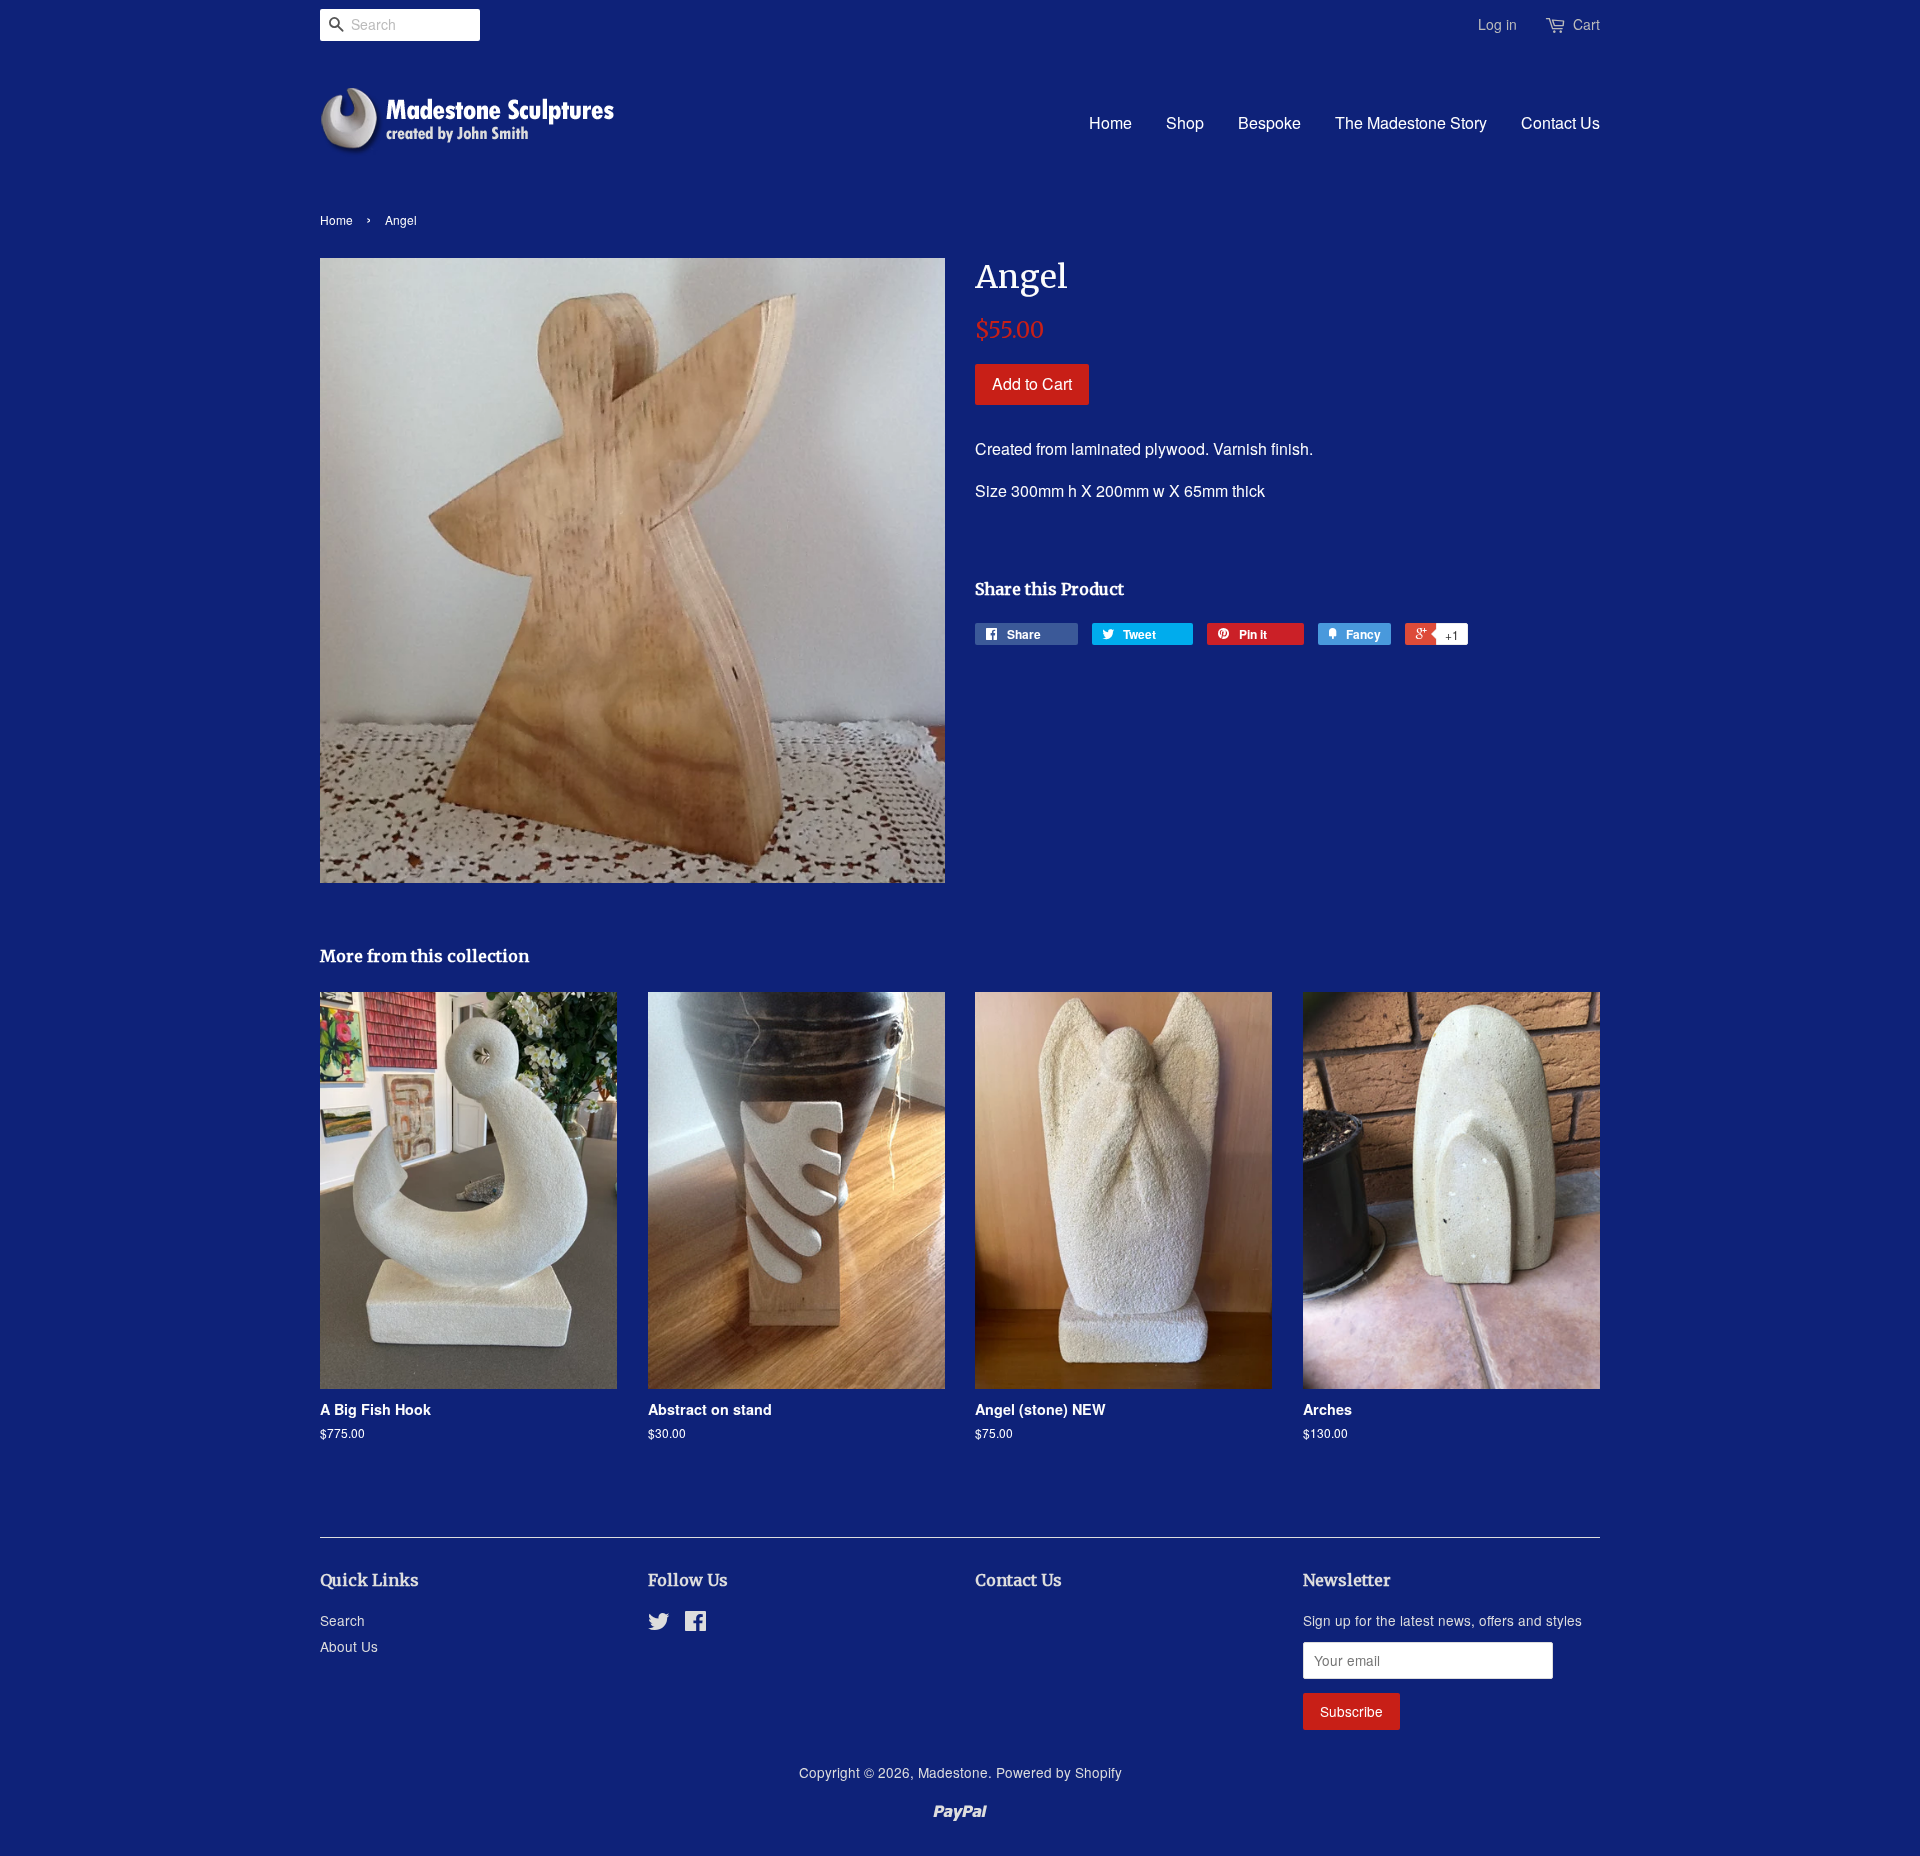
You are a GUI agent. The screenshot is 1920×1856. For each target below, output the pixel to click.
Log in (1497, 24)
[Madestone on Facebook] (695, 1624)
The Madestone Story (1411, 122)
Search (342, 1620)
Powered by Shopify (1059, 1772)
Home (1110, 122)
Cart (1586, 24)
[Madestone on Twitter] (659, 1624)
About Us (349, 1646)
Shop (1185, 122)
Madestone (953, 1772)
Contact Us (1560, 122)
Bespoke (1269, 122)
